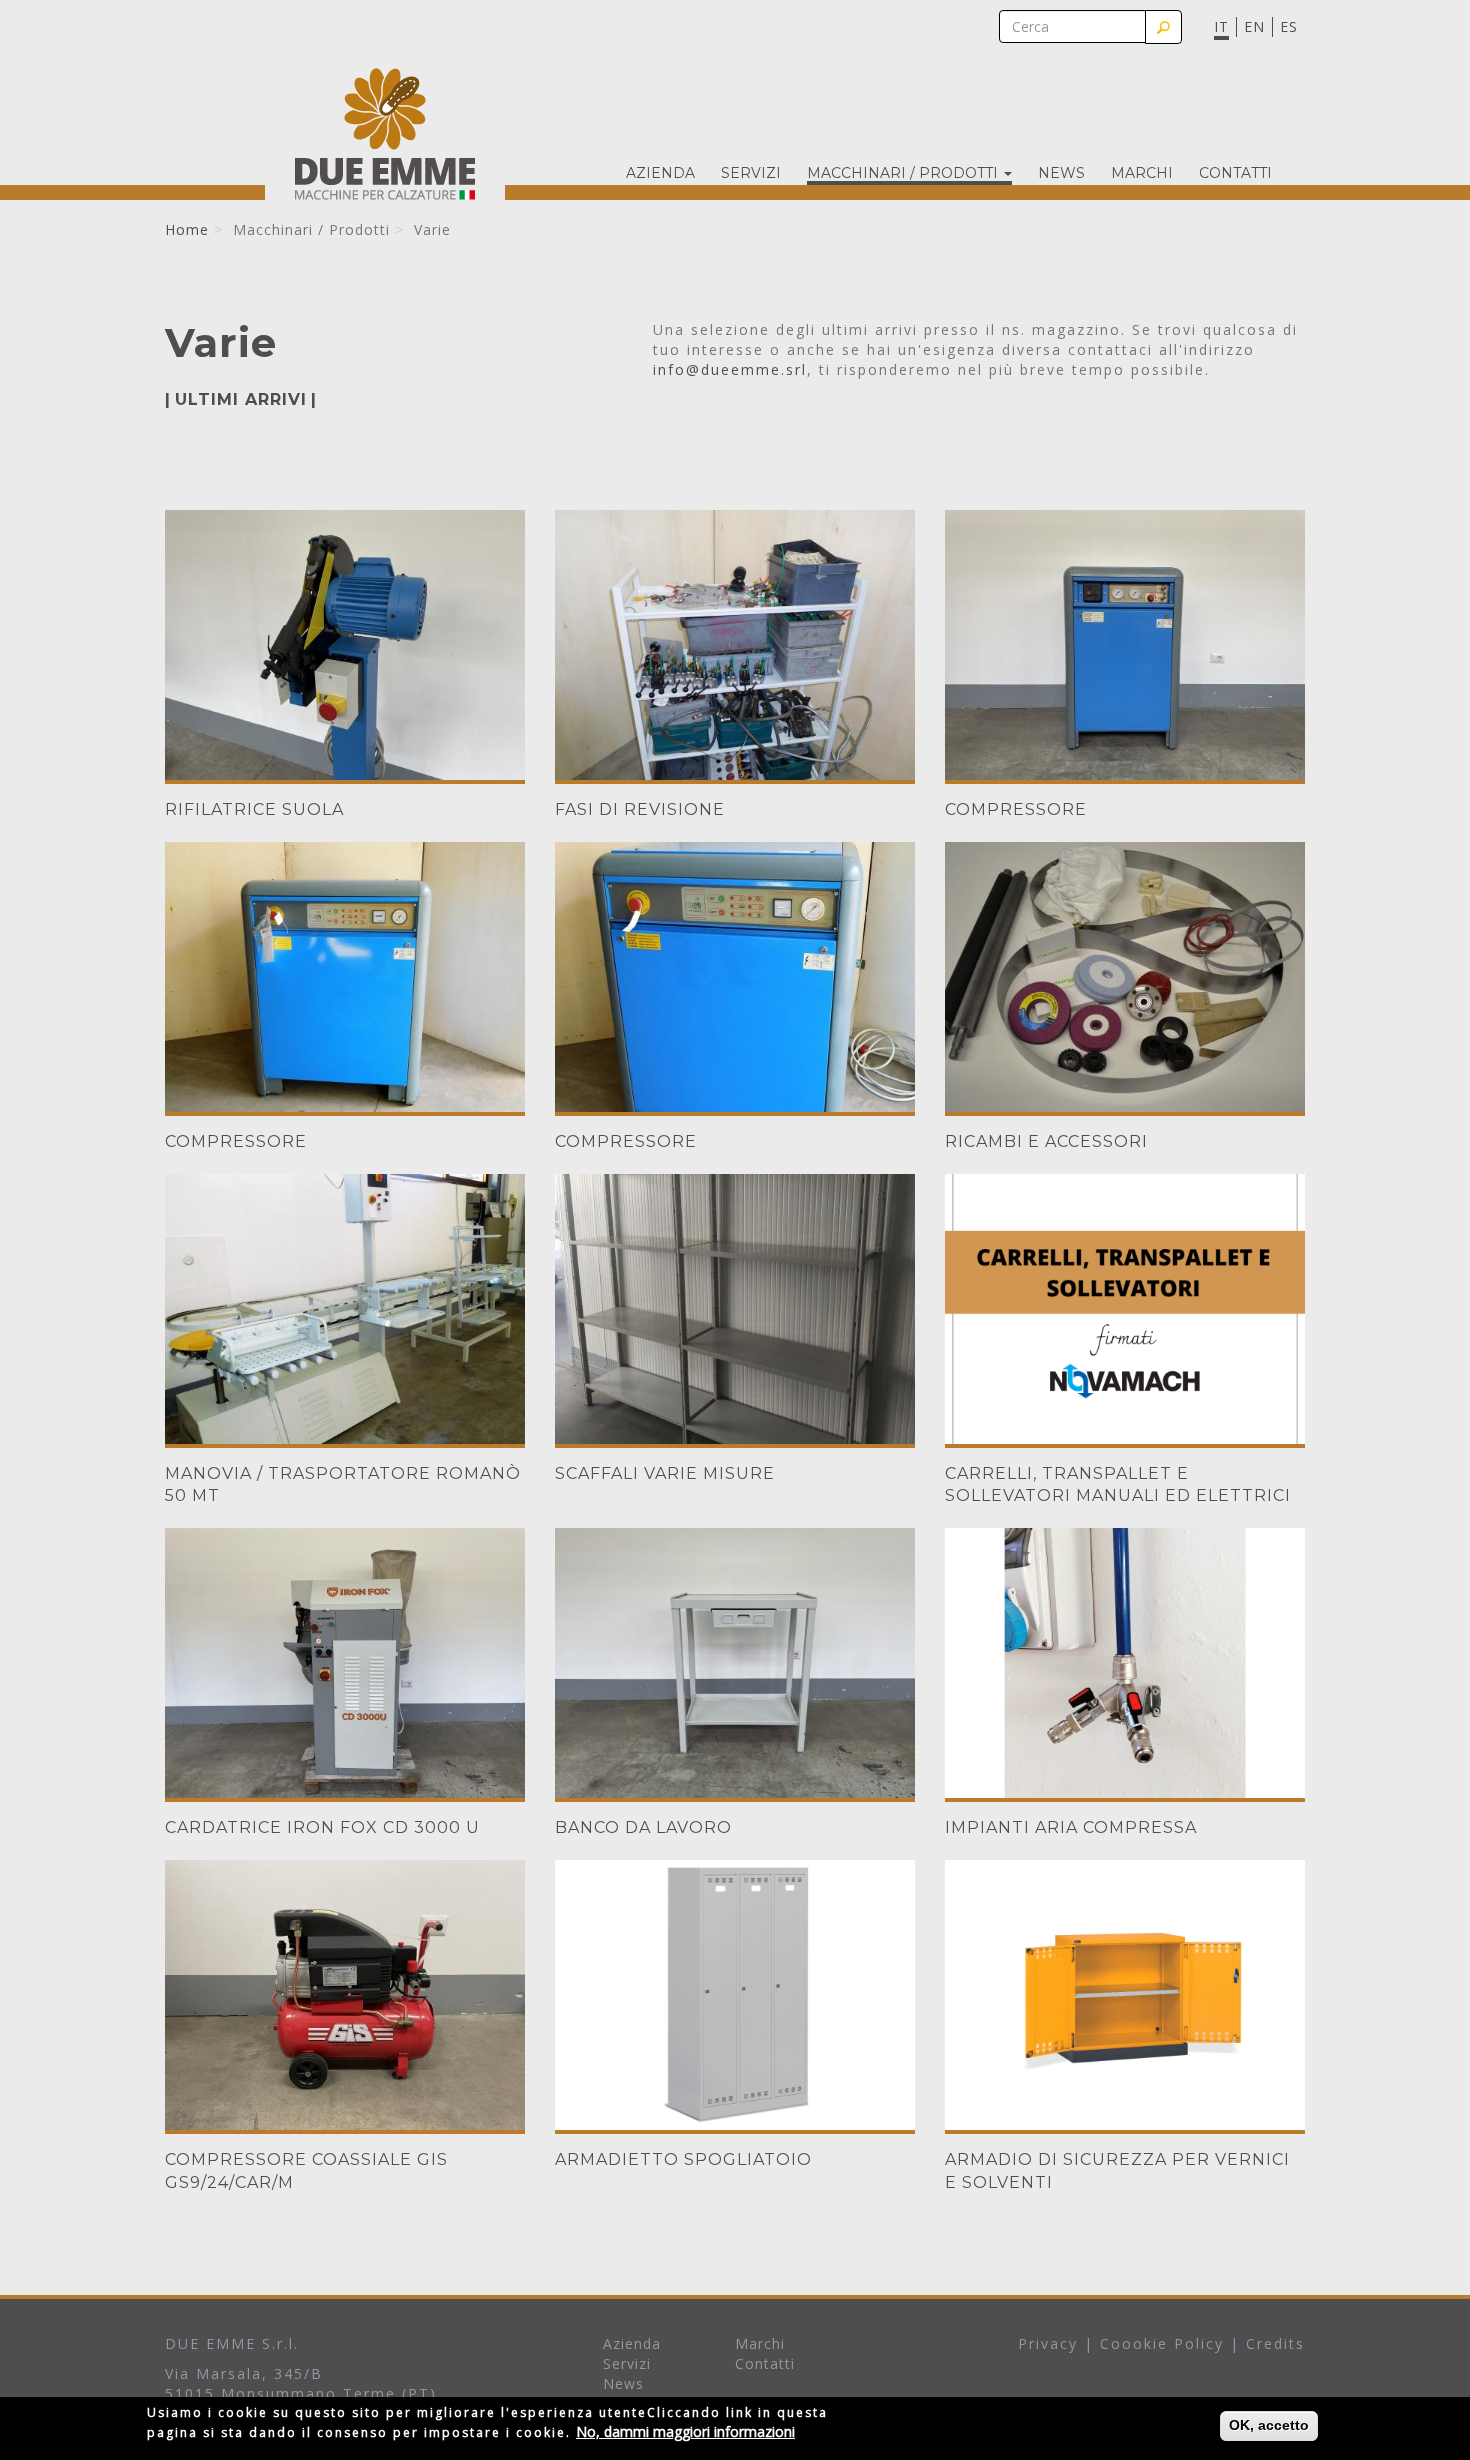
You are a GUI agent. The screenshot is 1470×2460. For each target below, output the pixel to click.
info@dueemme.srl (730, 369)
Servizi (751, 173)
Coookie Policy (1162, 2343)
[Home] (385, 133)
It (1221, 26)
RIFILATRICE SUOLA (254, 809)
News (1061, 173)
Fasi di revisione (640, 809)
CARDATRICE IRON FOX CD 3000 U (322, 1827)
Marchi (1142, 173)
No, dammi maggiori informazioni (685, 2431)
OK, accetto (1269, 2425)
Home (187, 229)
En (1254, 26)
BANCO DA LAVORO (643, 1827)
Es (1289, 26)
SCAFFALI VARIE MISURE (665, 1473)
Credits (1275, 2343)
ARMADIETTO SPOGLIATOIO (683, 2159)
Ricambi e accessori (1046, 1141)
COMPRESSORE (1016, 809)
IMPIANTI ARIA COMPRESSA (1071, 1827)
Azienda (660, 173)
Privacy (1048, 2343)
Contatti (1235, 173)
